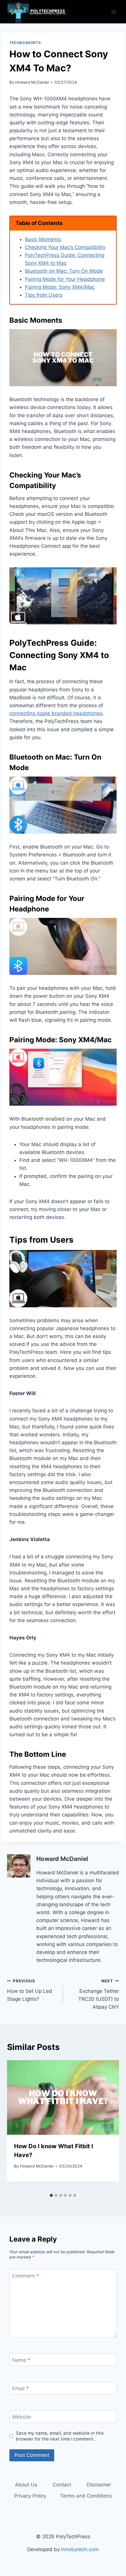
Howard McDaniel (32, 82)
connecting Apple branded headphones (56, 713)
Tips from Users (44, 295)
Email (20, 2388)
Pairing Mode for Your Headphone (65, 279)
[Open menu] (114, 12)
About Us (26, 2485)
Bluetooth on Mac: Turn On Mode (64, 271)
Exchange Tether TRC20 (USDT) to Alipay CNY (99, 1994)
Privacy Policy (30, 2496)
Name (21, 2360)
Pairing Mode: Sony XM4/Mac (60, 287)
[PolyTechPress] (36, 12)
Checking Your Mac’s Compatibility (65, 247)
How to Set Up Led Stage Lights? (30, 1990)
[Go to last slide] (17, 2125)
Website (22, 2417)
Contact (62, 2485)
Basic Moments (43, 239)
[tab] (51, 2195)
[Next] (109, 2125)
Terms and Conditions (86, 2496)
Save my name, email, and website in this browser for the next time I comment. (60, 2436)
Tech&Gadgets (25, 43)
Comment (25, 2276)
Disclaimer (99, 2485)
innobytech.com (80, 2549)
